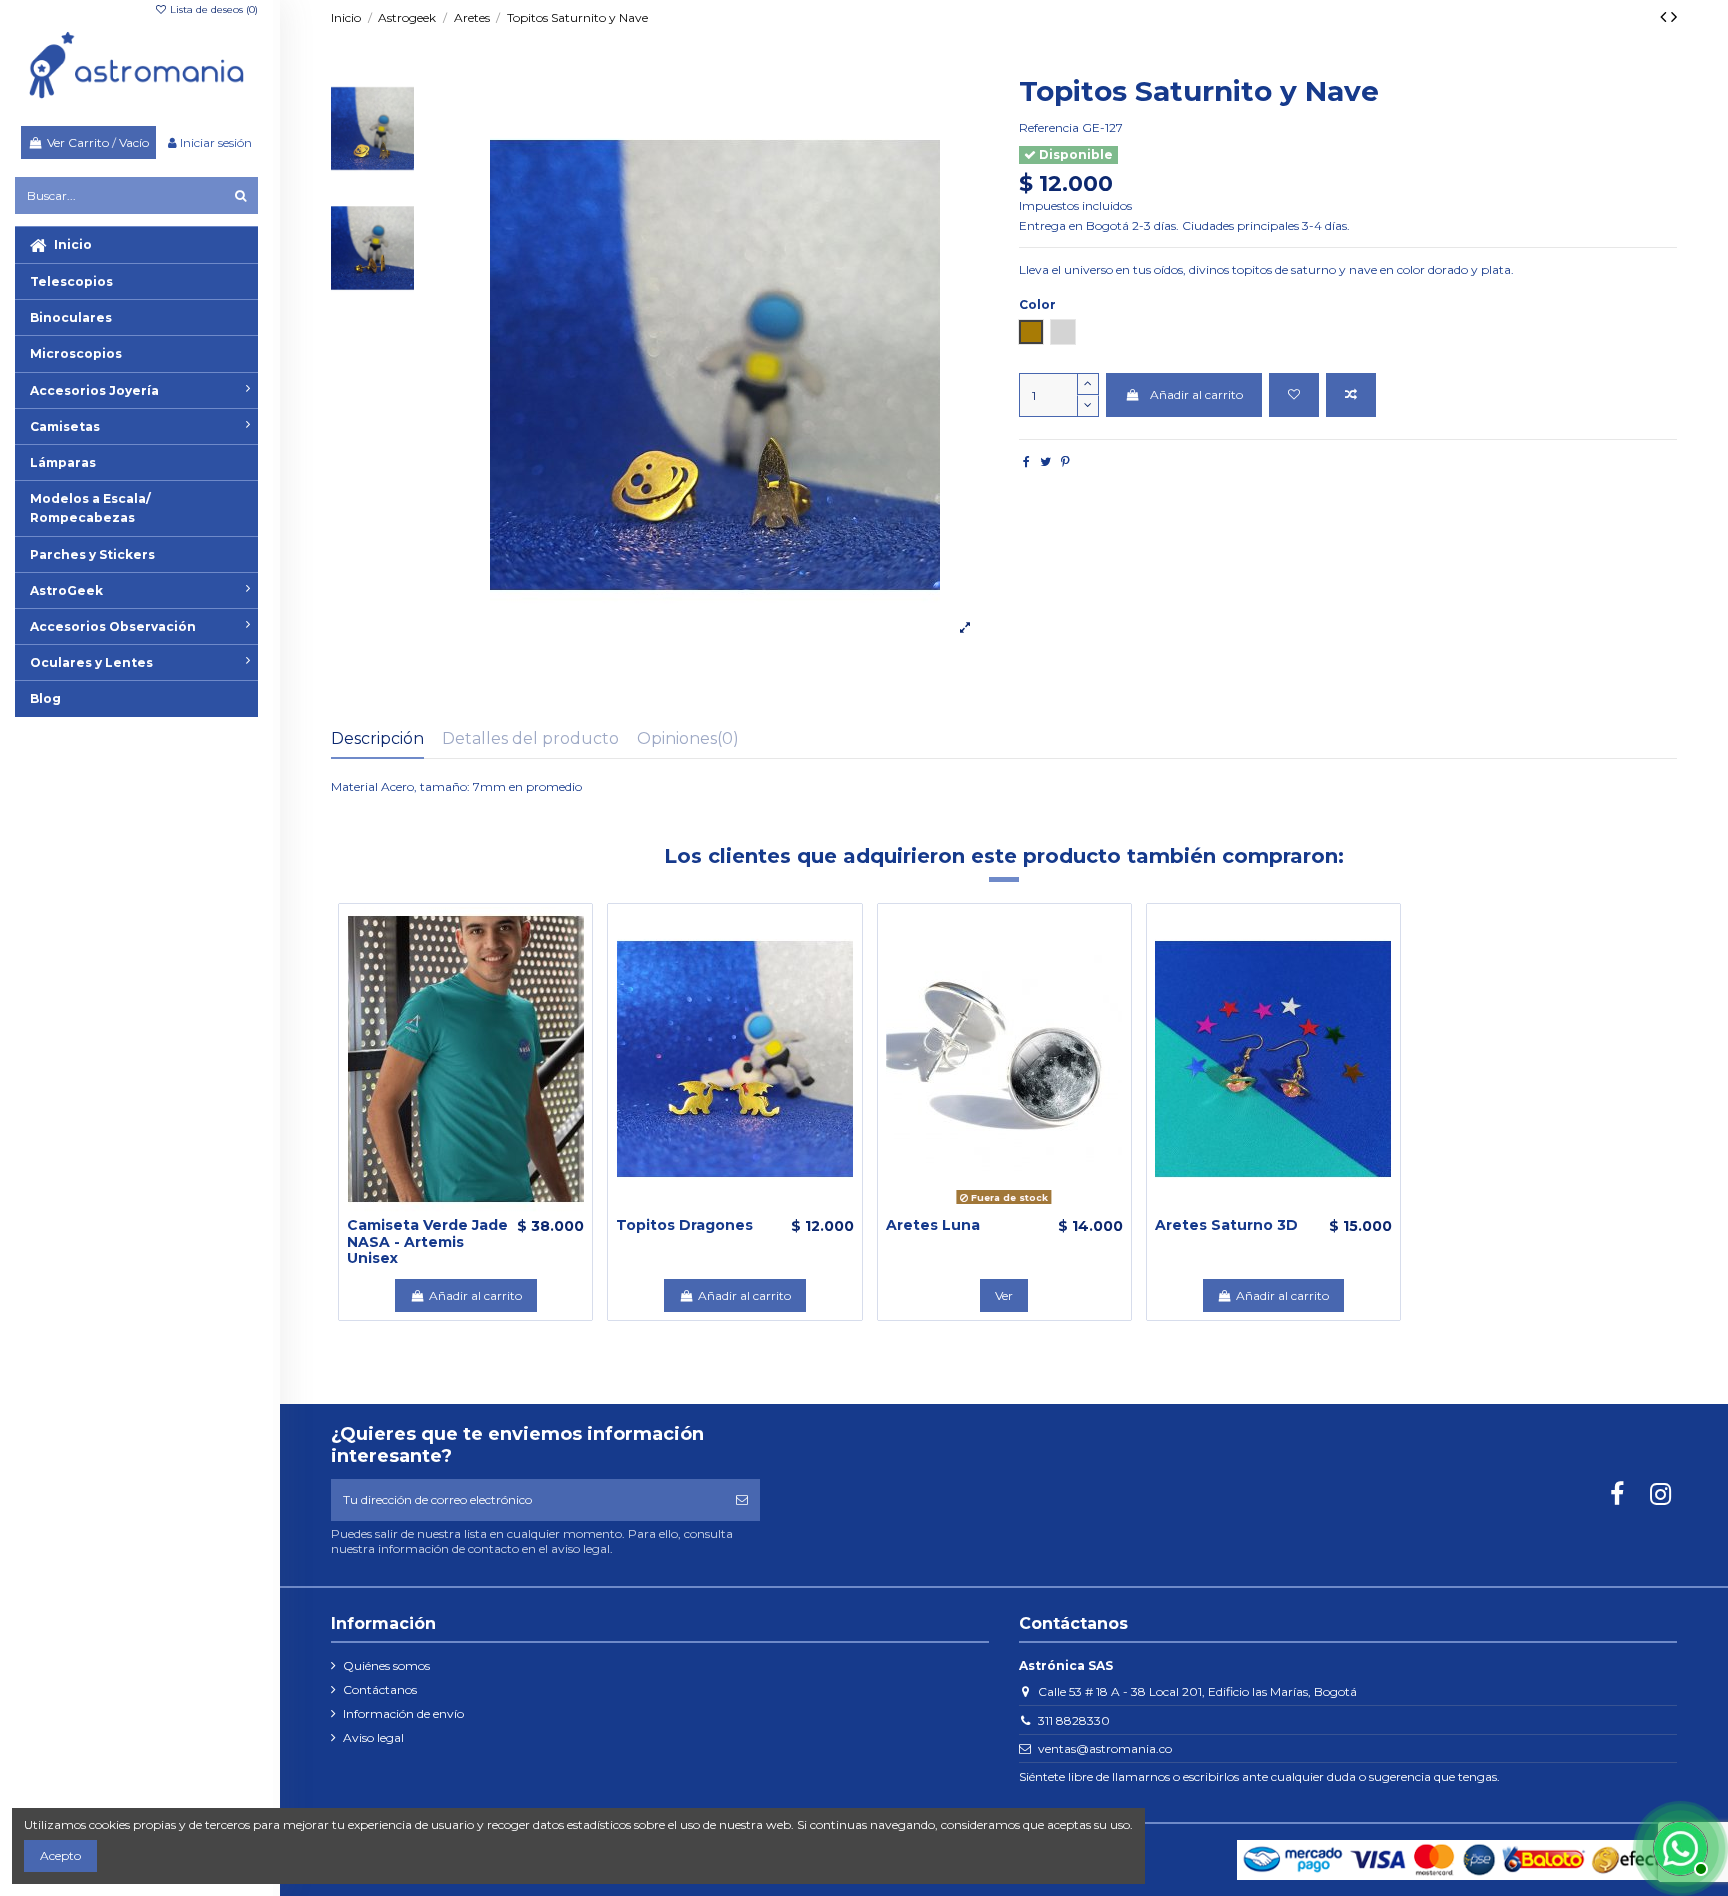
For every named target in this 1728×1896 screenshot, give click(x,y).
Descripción (377, 738)
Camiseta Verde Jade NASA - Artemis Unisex (427, 1242)
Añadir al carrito (1196, 394)
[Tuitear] (1045, 461)
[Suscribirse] (742, 1500)
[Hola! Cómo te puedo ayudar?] (1678, 1846)
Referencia (1049, 127)
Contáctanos (380, 1689)
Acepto (60, 1855)
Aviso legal (373, 1737)
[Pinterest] (1065, 461)
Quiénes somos (386, 1665)
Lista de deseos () (212, 9)
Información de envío (403, 1713)
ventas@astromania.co (1105, 1748)
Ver (1004, 1295)
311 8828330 (1074, 1720)
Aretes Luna (933, 1225)
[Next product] (1674, 17)
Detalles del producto (530, 738)
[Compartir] (1026, 461)
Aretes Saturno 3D (1226, 1225)
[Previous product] (1665, 17)
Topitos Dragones (684, 1225)
